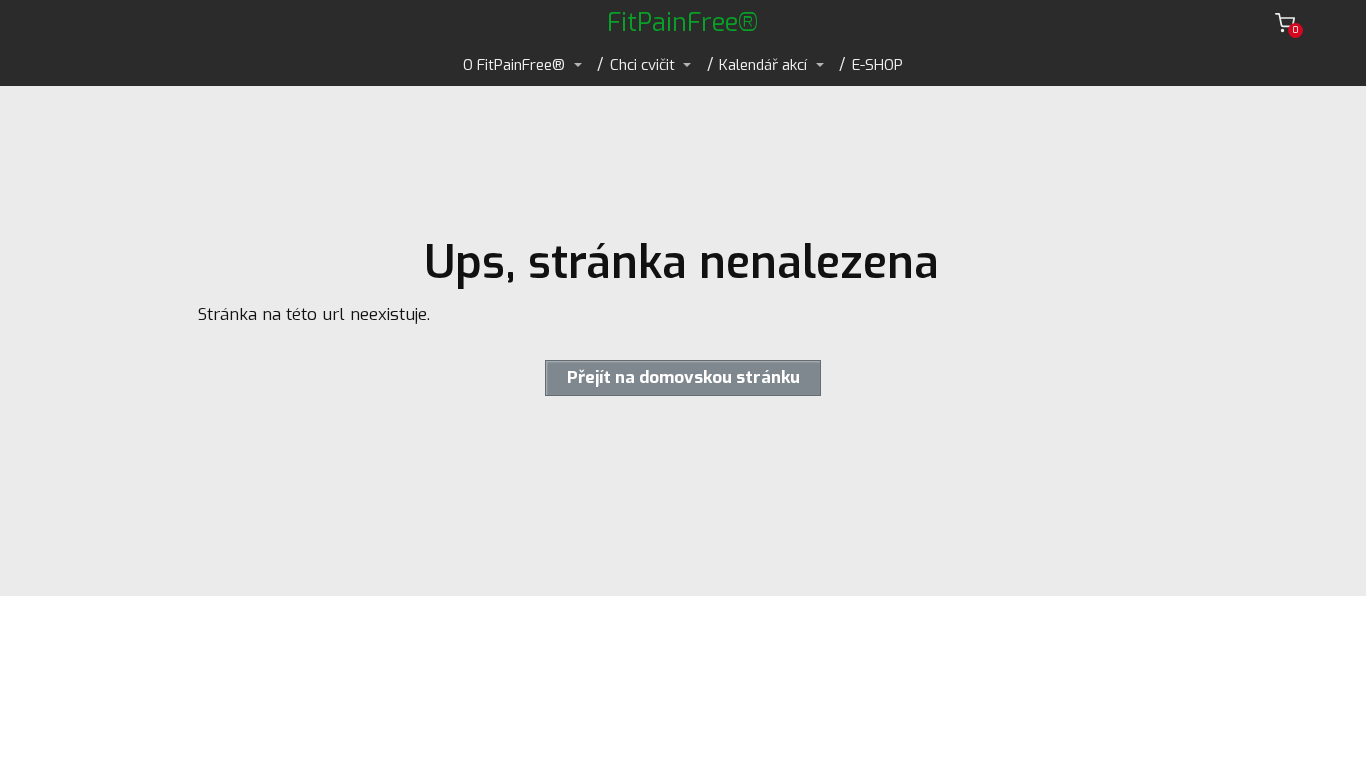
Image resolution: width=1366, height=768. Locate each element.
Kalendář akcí (763, 65)
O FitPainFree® (514, 65)
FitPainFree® (683, 22)
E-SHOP (877, 65)
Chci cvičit (642, 65)
